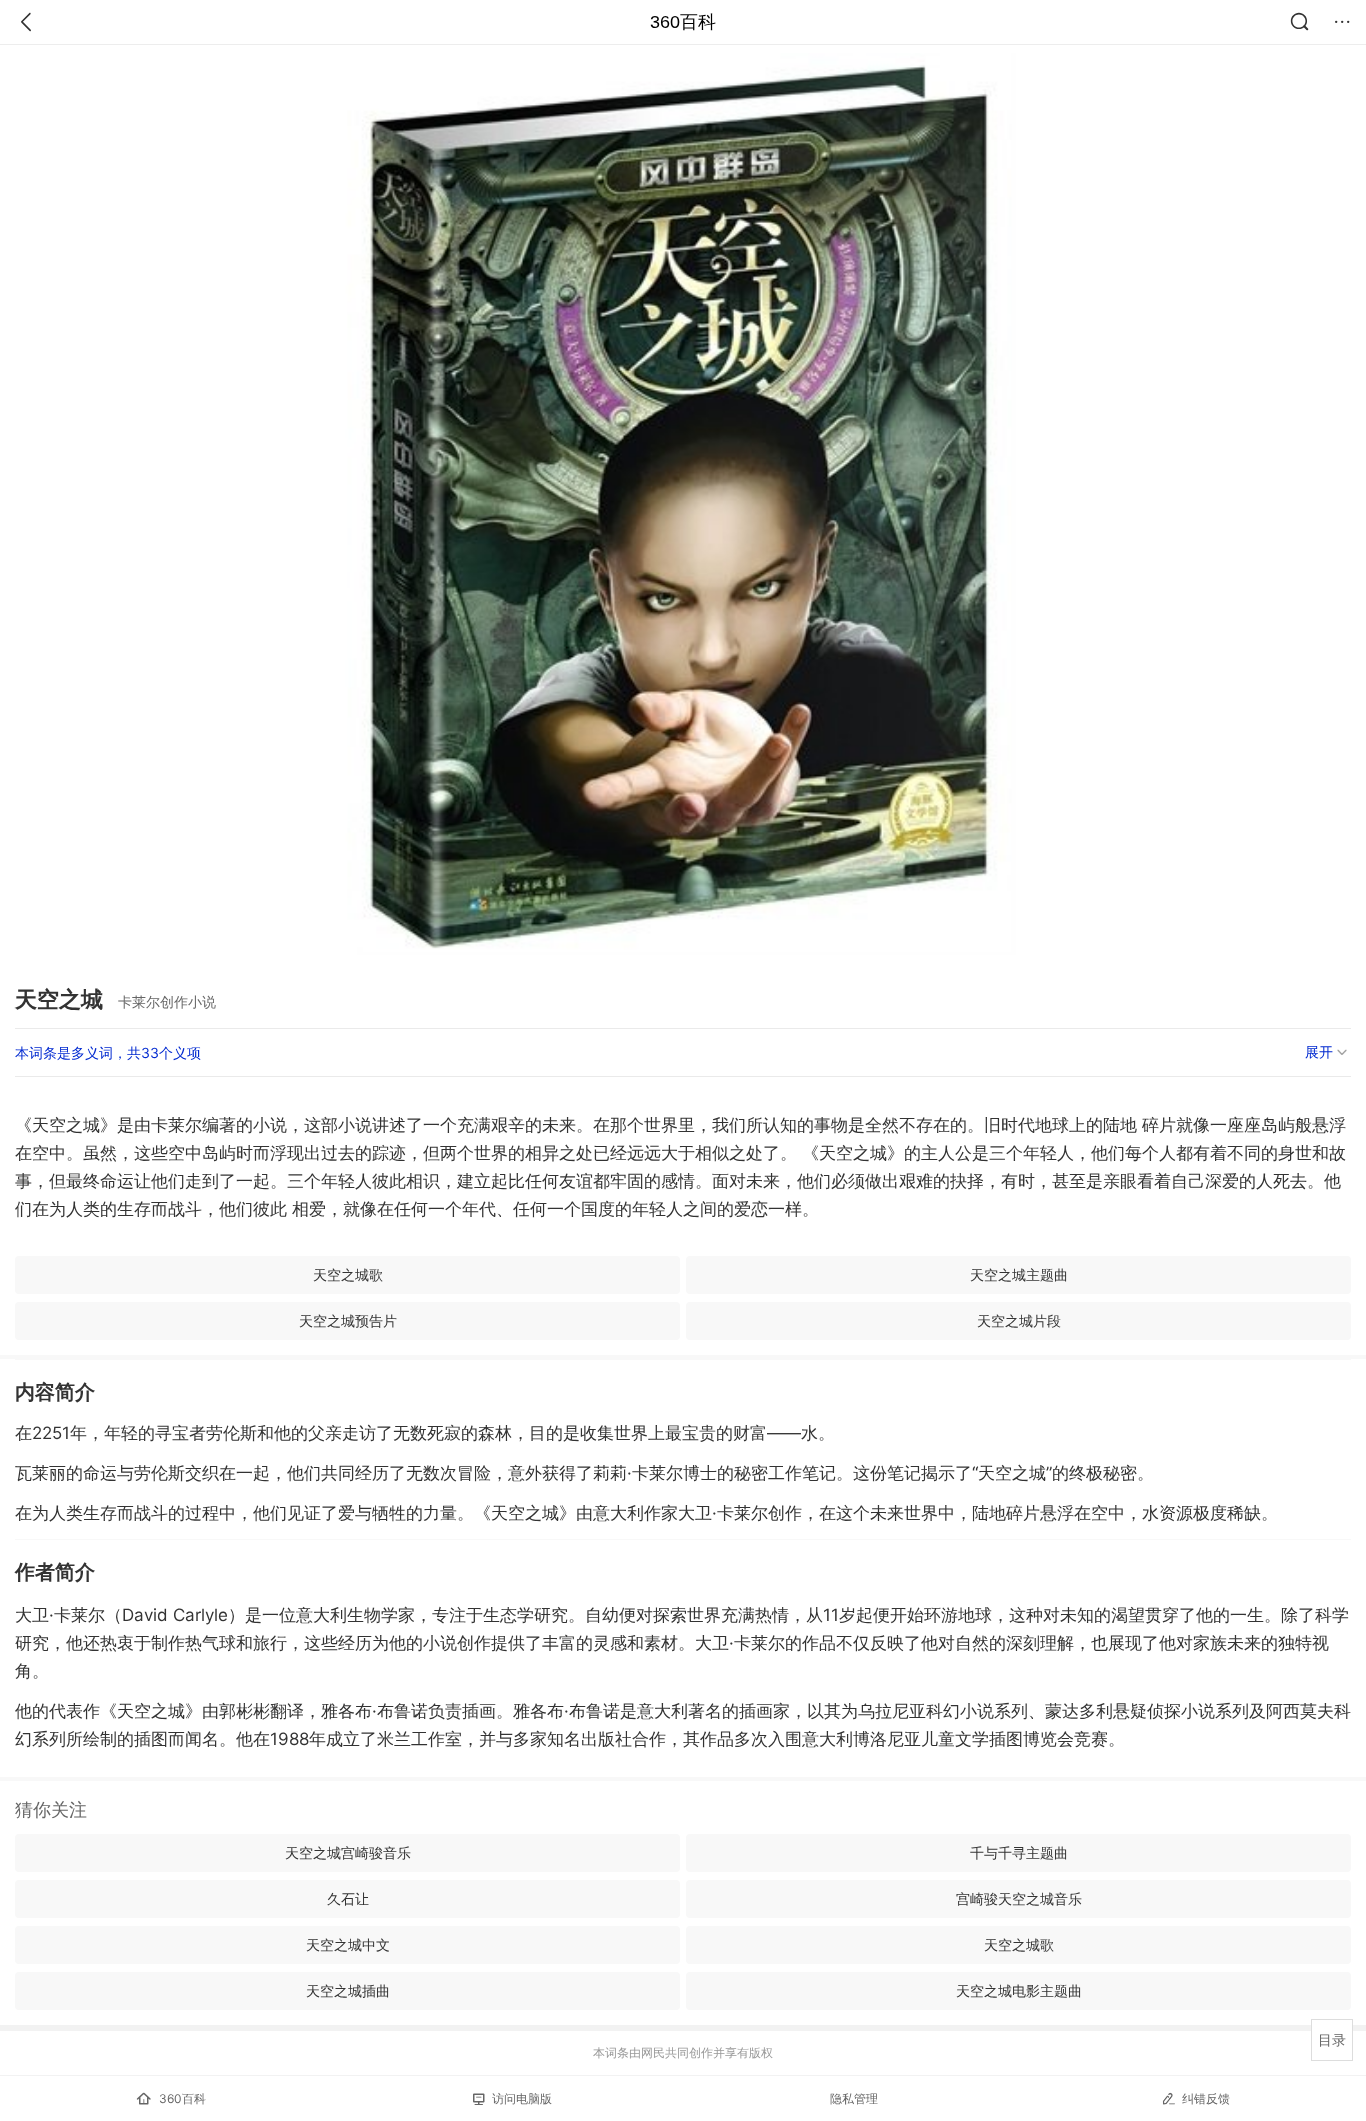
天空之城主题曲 (1019, 1274)
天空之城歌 (348, 1274)
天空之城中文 (348, 1944)
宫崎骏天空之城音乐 (1019, 1898)
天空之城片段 (1019, 1320)
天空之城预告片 (348, 1320)
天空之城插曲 (348, 1990)
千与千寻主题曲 (1019, 1852)
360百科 (683, 22)
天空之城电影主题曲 (1019, 1990)
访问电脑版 (522, 2098)
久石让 (348, 1898)
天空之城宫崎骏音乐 (348, 1852)
